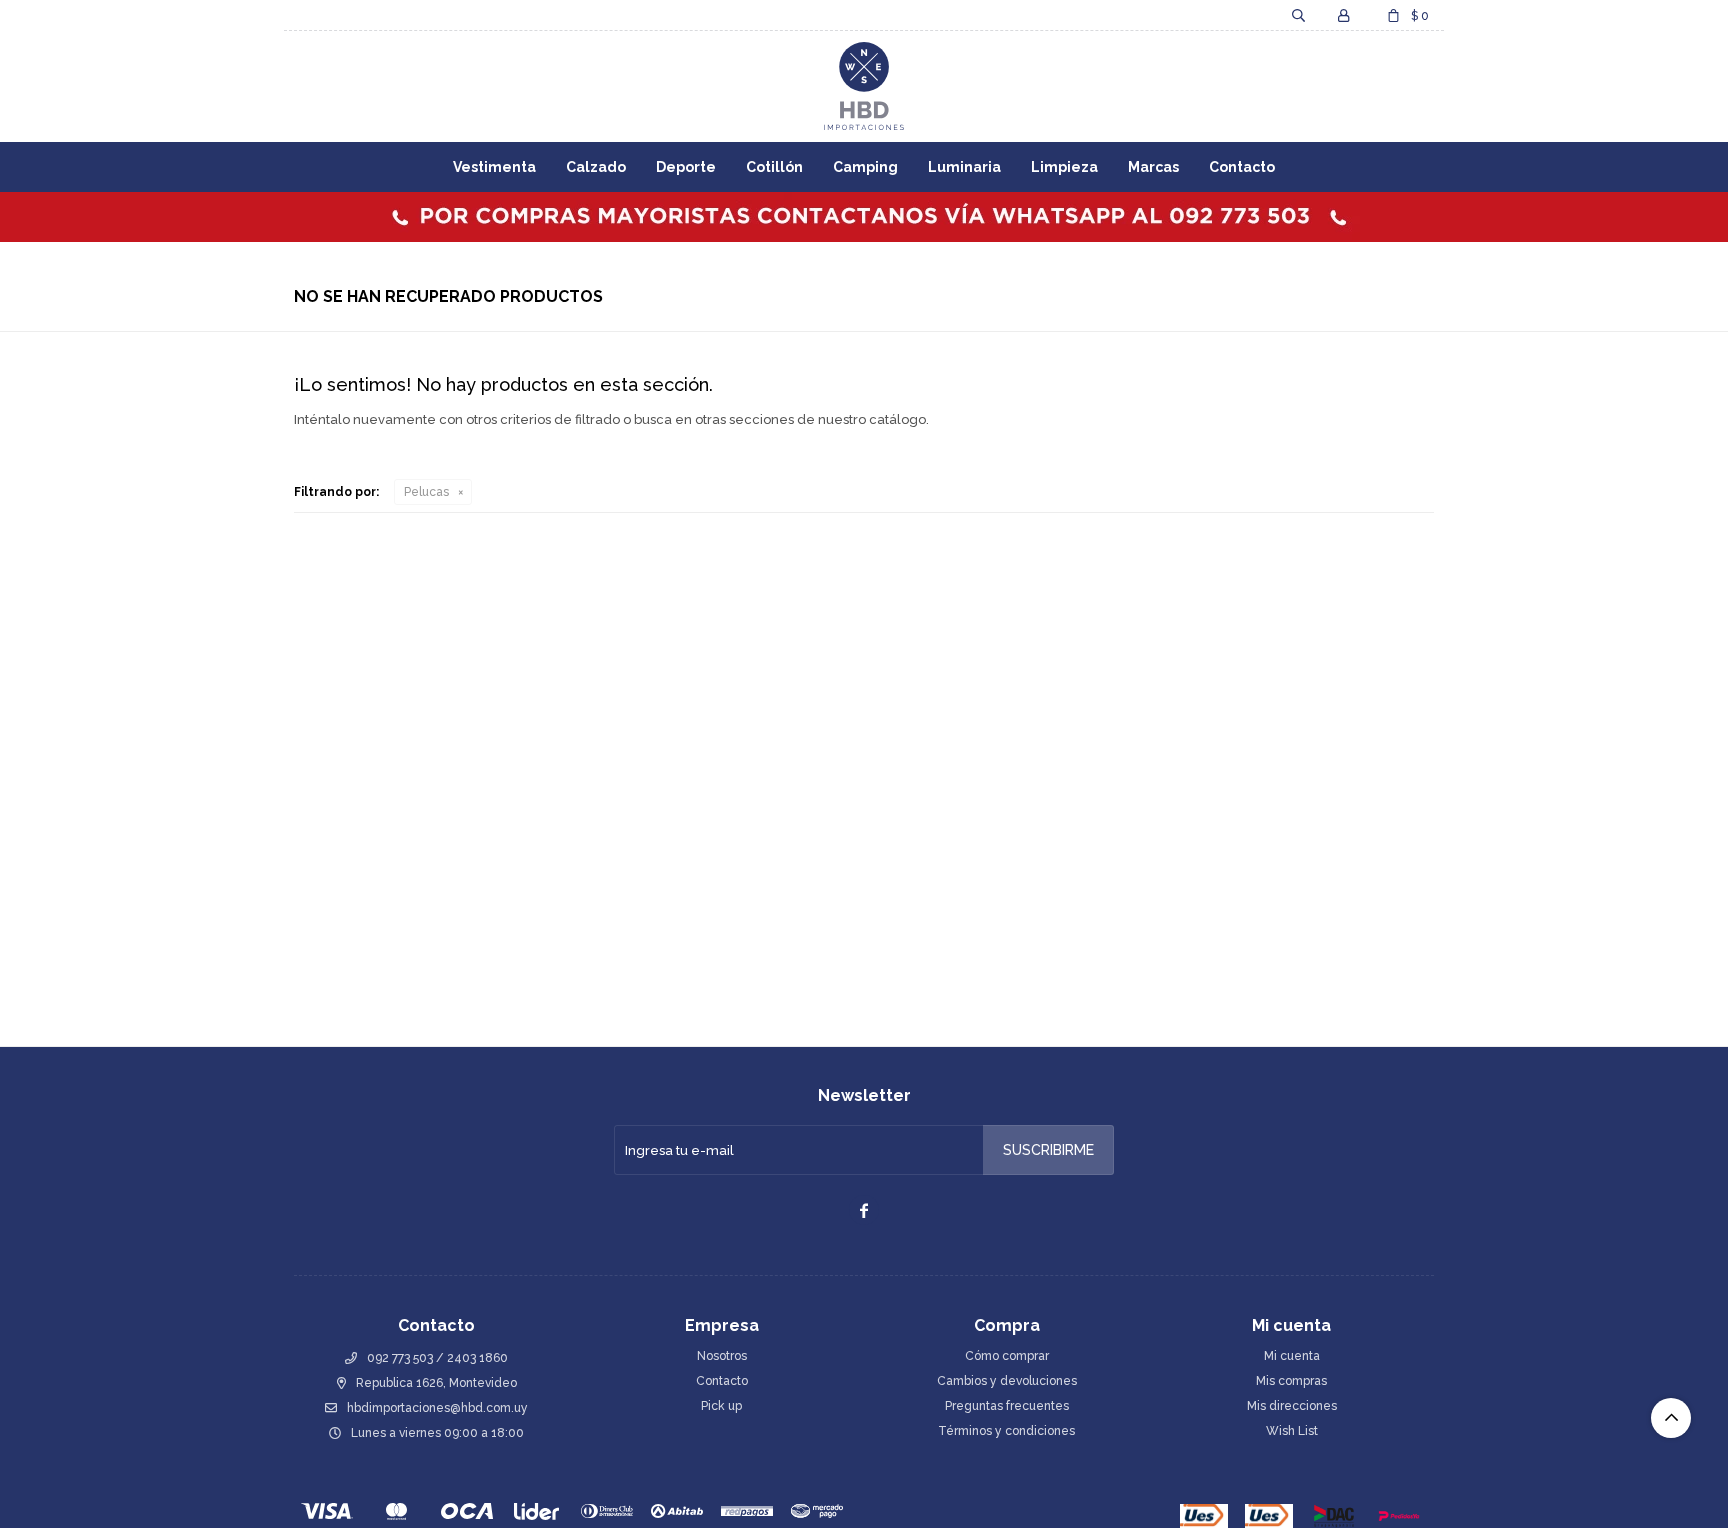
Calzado (596, 167)
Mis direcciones (1292, 1406)
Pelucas (426, 492)
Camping (865, 167)
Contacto (1242, 167)
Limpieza (1064, 167)
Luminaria (964, 167)
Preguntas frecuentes (1007, 1406)
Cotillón (774, 167)
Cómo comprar (1007, 1356)
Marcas (1153, 167)
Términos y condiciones (1006, 1431)
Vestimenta (494, 167)
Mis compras (1291, 1381)
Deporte (686, 167)
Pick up (721, 1406)
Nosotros (722, 1356)
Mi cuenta (1292, 1356)
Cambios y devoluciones (1007, 1381)
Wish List (1292, 1431)
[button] (1298, 15)
